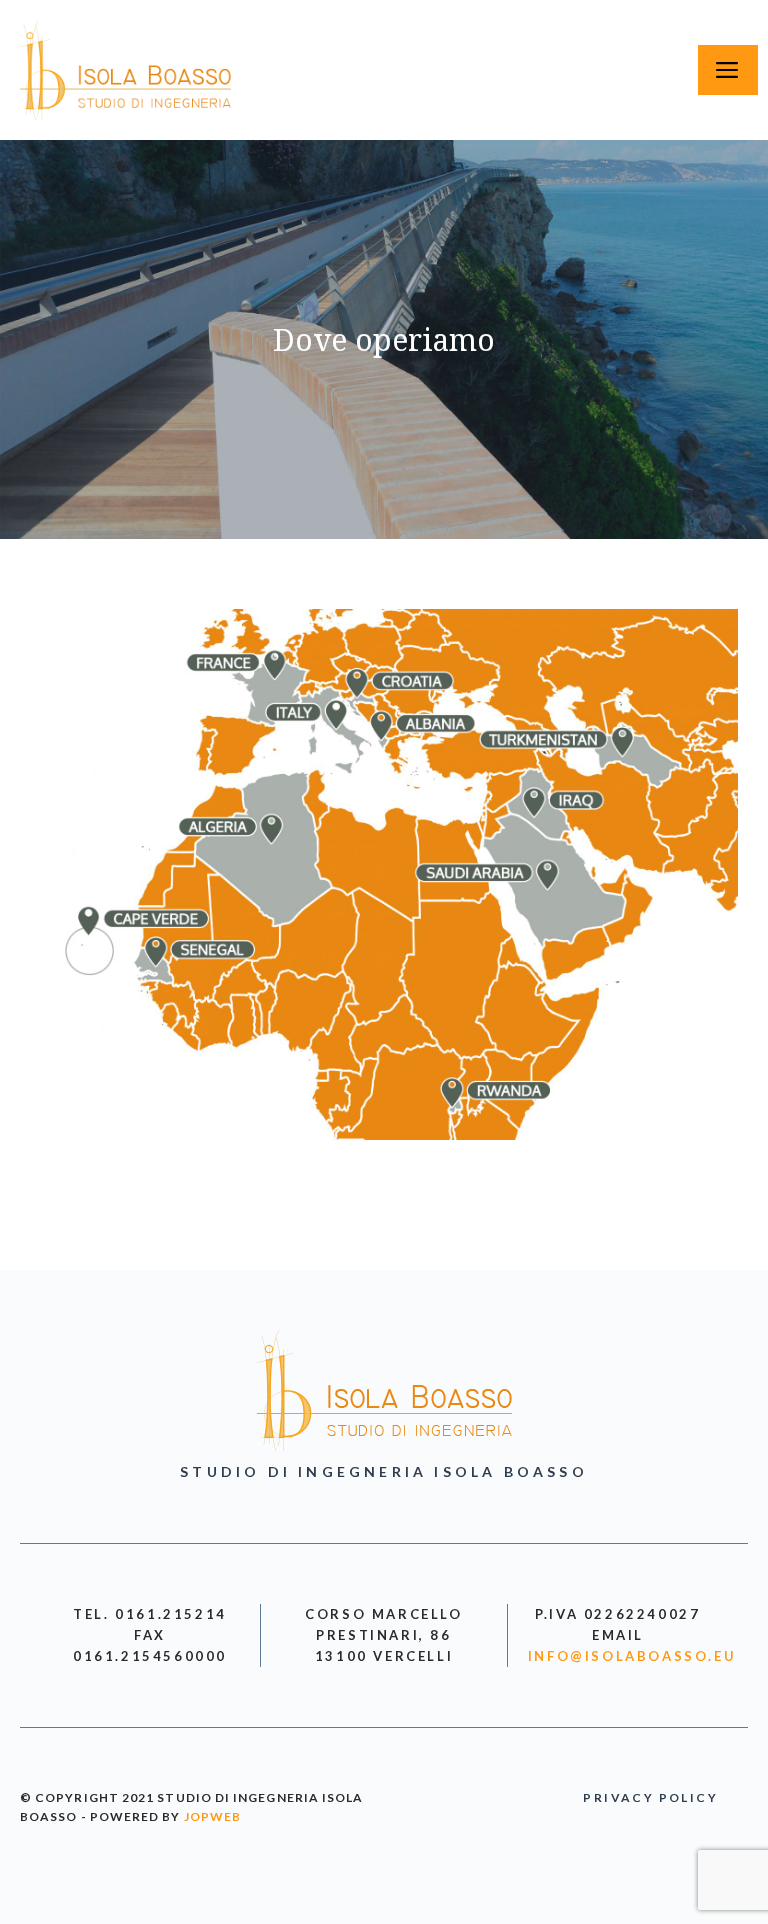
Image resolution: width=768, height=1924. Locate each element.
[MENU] (728, 70)
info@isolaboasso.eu (632, 1656)
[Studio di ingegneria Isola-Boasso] (125, 70)
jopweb (212, 1816)
